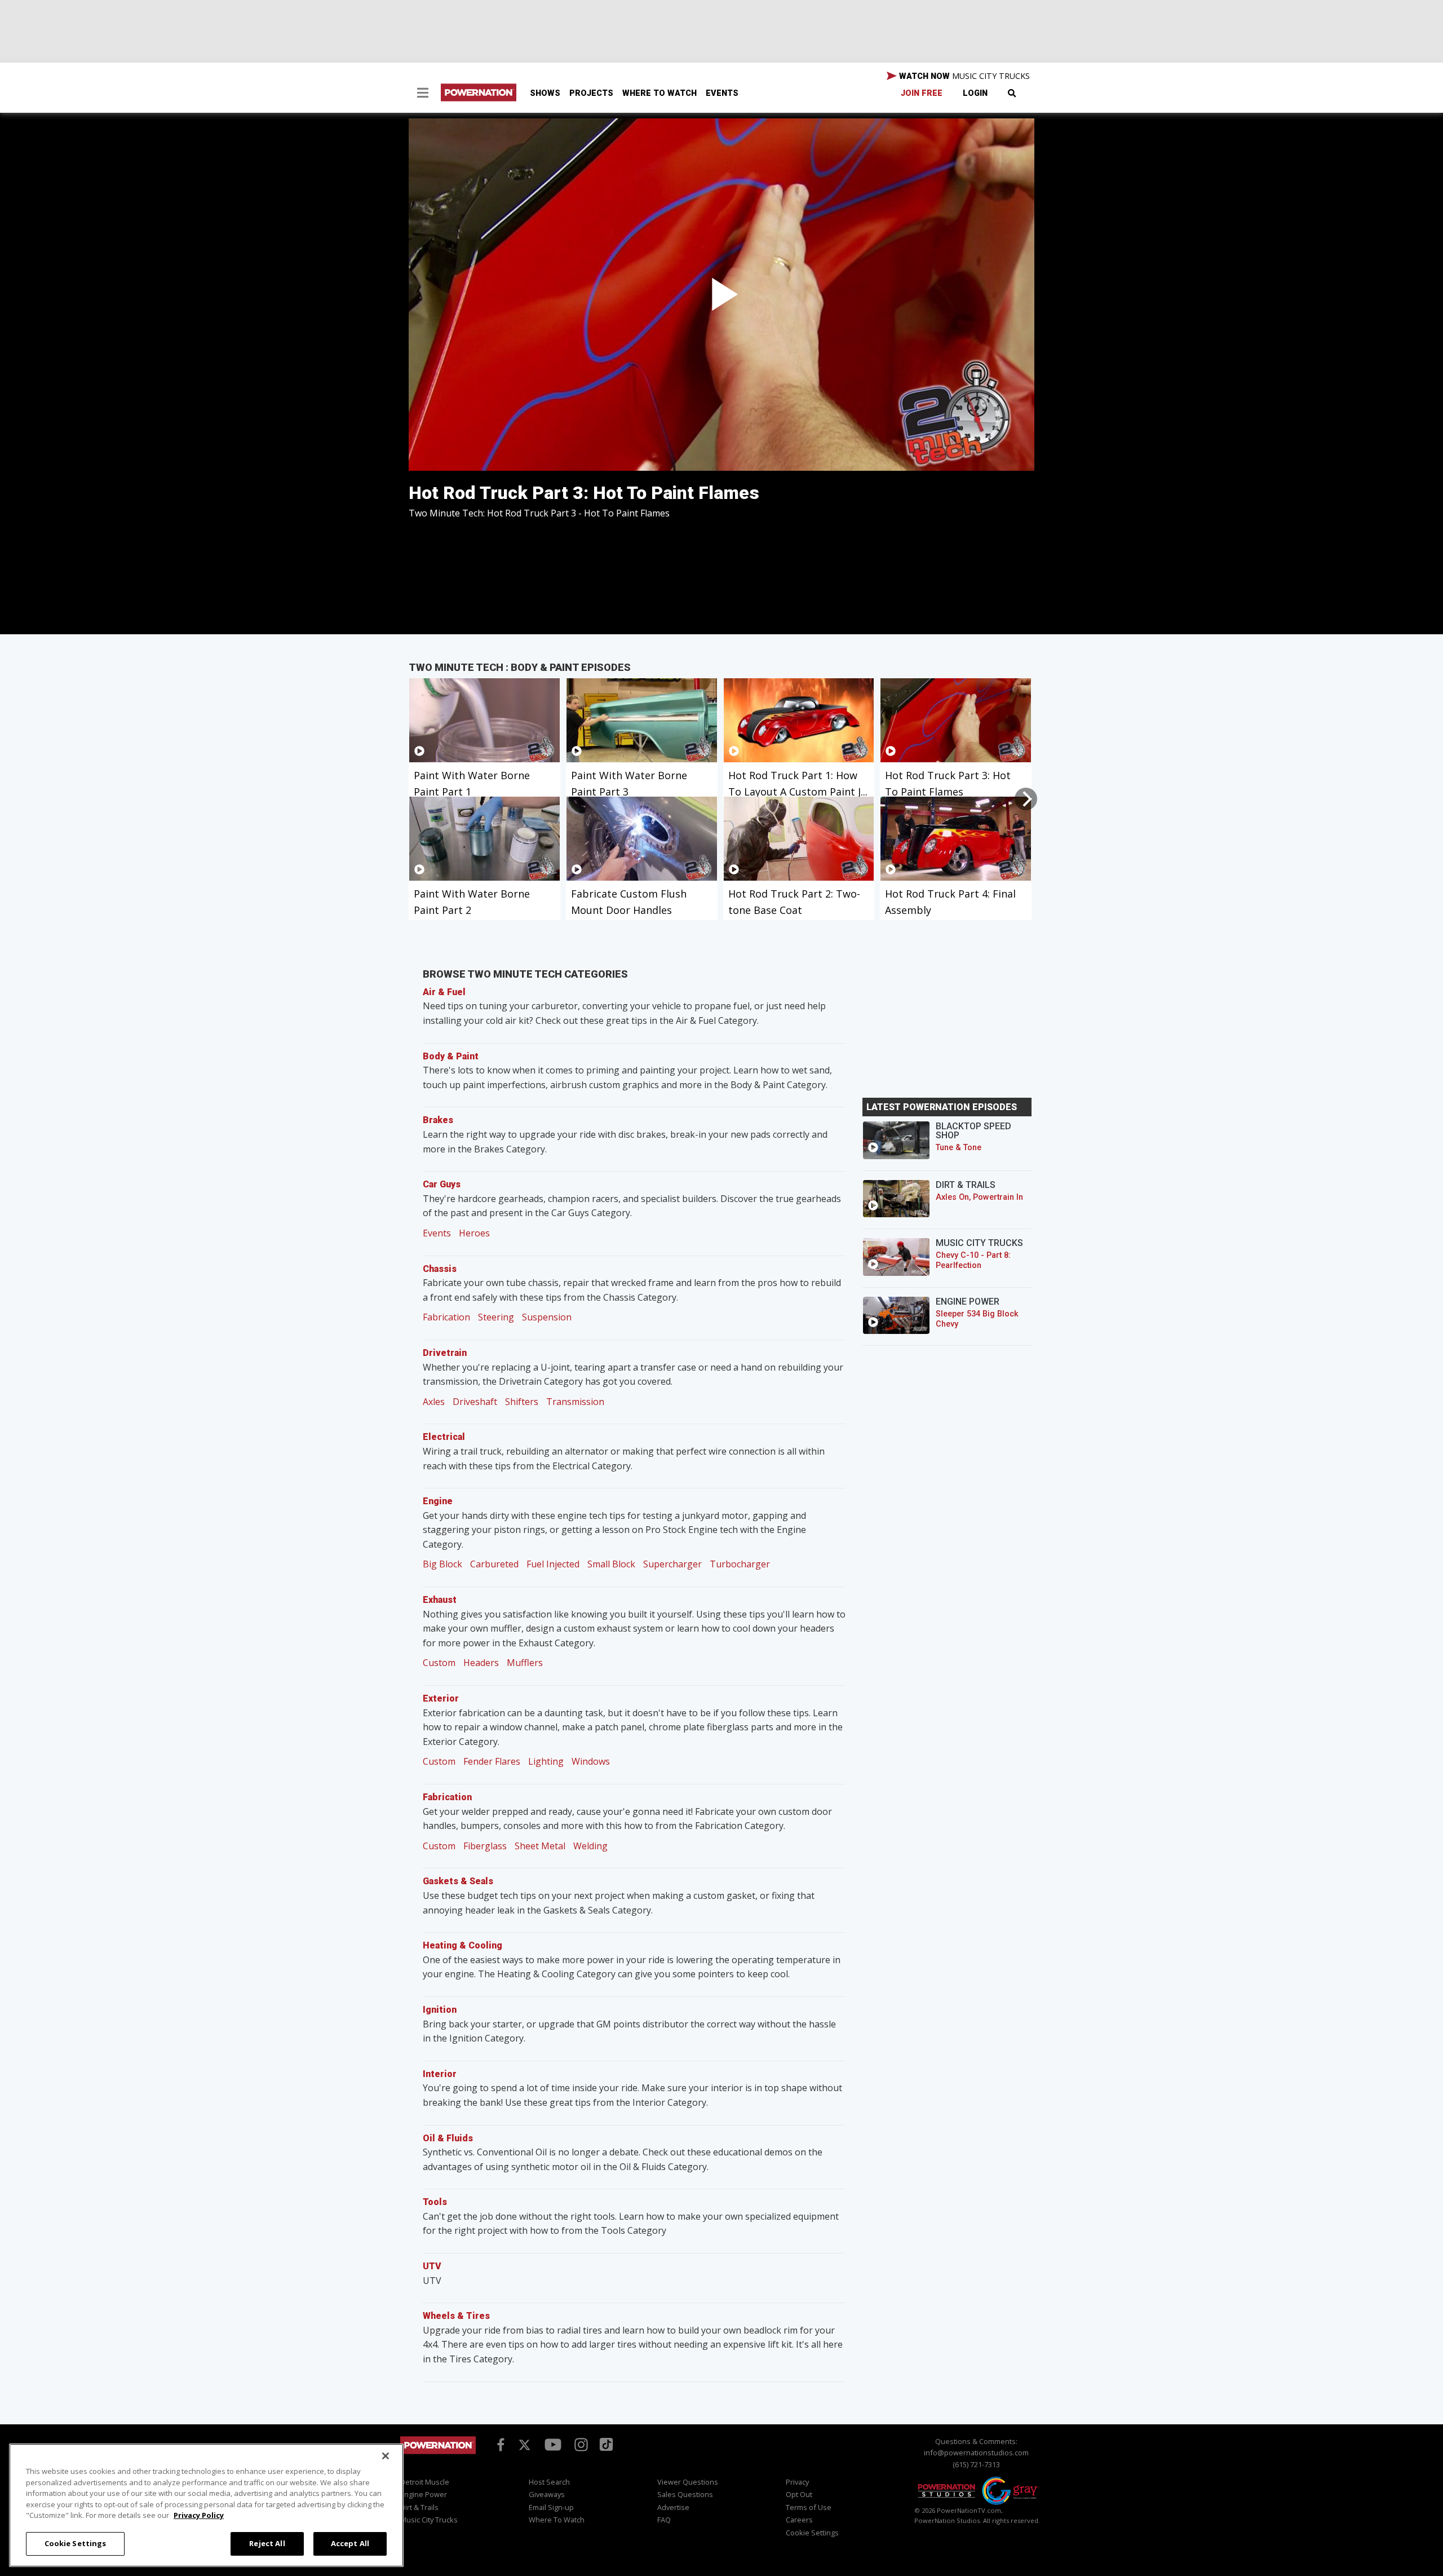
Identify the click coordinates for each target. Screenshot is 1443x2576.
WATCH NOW (963, 76)
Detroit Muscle (425, 2482)
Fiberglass (485, 1846)
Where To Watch (659, 93)
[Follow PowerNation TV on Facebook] (499, 2444)
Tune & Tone (959, 1148)
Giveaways (547, 2494)
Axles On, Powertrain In (979, 1197)
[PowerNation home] (438, 2456)
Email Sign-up (551, 2507)
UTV (432, 2266)
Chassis (440, 1269)
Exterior (441, 1698)
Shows (545, 93)
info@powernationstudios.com (976, 2453)
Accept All (350, 2543)
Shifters (522, 1402)
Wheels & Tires (456, 2316)
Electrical (444, 1437)
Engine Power (424, 2494)
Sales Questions (685, 2494)
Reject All (267, 2543)
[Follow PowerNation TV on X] (524, 2445)
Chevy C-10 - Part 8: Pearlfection (973, 1260)
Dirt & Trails (419, 2507)
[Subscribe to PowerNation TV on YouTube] (553, 2445)
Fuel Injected (553, 1564)
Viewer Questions (688, 2482)
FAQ (664, 2520)
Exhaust (440, 1600)
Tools (435, 2202)
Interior (440, 2074)
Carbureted (494, 1564)
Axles (434, 1402)
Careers (799, 2520)
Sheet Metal (540, 1846)
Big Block (442, 1564)
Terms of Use (809, 2507)
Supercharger (672, 1564)
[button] (423, 94)
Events (722, 93)
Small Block (611, 1564)
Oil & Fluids (448, 2138)
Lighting (546, 1761)
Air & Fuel (444, 992)
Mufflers (525, 1663)
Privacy (797, 2482)
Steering (496, 1317)
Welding (590, 1846)
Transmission (575, 1402)
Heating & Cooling (462, 1945)
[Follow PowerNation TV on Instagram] (580, 2444)
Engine (438, 1501)
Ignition (440, 2010)
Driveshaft (475, 1402)
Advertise (673, 2507)
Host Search (549, 2482)
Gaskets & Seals (458, 1881)
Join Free (922, 93)
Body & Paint (451, 1056)
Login (975, 93)
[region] (206, 2505)
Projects (591, 93)
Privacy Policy (199, 2515)
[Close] (386, 2456)
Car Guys (442, 1184)
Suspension (547, 1317)
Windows (591, 1761)
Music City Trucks (429, 2520)
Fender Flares (492, 1761)
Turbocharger (740, 1564)
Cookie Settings (76, 2543)
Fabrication (446, 1317)
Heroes (474, 1233)
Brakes (438, 1120)
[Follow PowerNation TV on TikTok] (605, 2444)
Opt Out (799, 2494)
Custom (439, 1663)
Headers (481, 1663)
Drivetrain (445, 1353)
